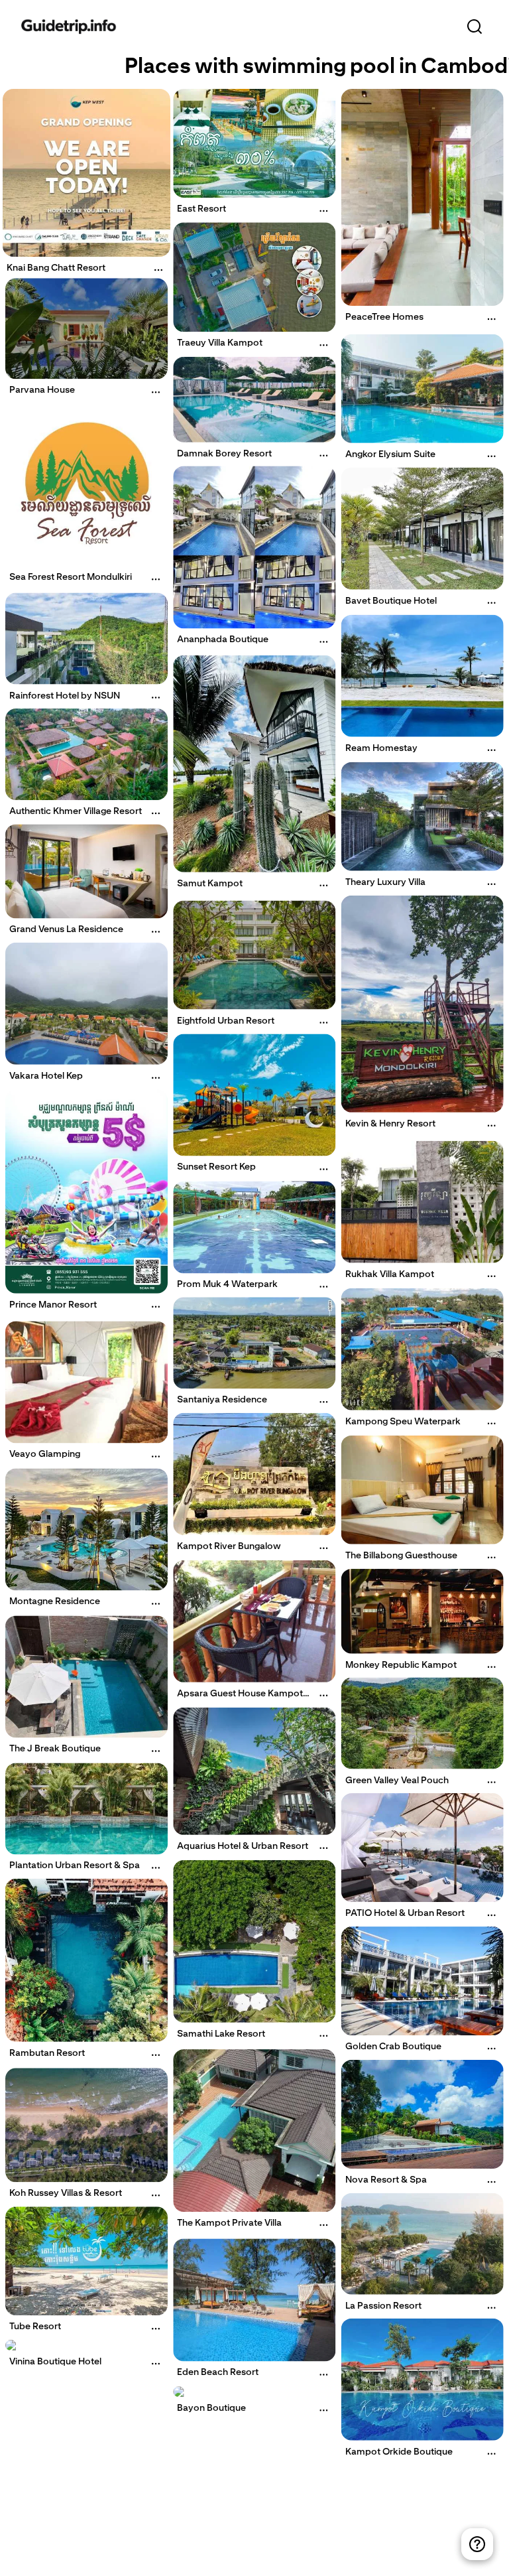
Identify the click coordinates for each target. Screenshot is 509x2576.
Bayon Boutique (211, 2407)
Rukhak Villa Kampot (390, 1274)
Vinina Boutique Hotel (55, 2361)
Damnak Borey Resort (224, 453)
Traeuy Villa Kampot (220, 343)
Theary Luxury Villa (385, 882)
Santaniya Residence (222, 1399)
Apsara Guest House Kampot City (240, 1698)
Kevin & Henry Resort (390, 1123)
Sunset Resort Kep (216, 1166)
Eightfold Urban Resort (226, 1020)
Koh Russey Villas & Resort (66, 2193)
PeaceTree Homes (384, 316)
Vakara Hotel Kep (46, 1075)
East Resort (201, 208)
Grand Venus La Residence (66, 929)
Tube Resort (35, 2326)
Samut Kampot (210, 883)
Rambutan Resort (47, 2053)
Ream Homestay (381, 748)
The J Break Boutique (55, 1748)
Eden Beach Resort (218, 2372)
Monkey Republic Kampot (401, 1664)
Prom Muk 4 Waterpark (227, 1284)
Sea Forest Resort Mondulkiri (71, 577)
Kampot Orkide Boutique (399, 2451)
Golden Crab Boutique (393, 2046)
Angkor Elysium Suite (390, 453)
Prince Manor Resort (53, 1304)
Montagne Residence (55, 1601)
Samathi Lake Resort (221, 2033)
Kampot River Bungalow (229, 1546)
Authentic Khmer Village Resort (76, 811)
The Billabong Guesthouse (401, 1555)
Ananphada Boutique (223, 640)
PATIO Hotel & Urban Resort (405, 1913)
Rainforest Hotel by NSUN (65, 695)
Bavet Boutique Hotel (391, 600)
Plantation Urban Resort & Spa (75, 1865)
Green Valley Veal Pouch (397, 1780)
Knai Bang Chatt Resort (56, 267)
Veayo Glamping (45, 1454)
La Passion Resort (383, 2305)
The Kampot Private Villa (229, 2222)
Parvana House (42, 389)
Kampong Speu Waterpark (403, 1421)
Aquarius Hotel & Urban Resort (243, 1846)
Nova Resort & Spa (386, 2179)
